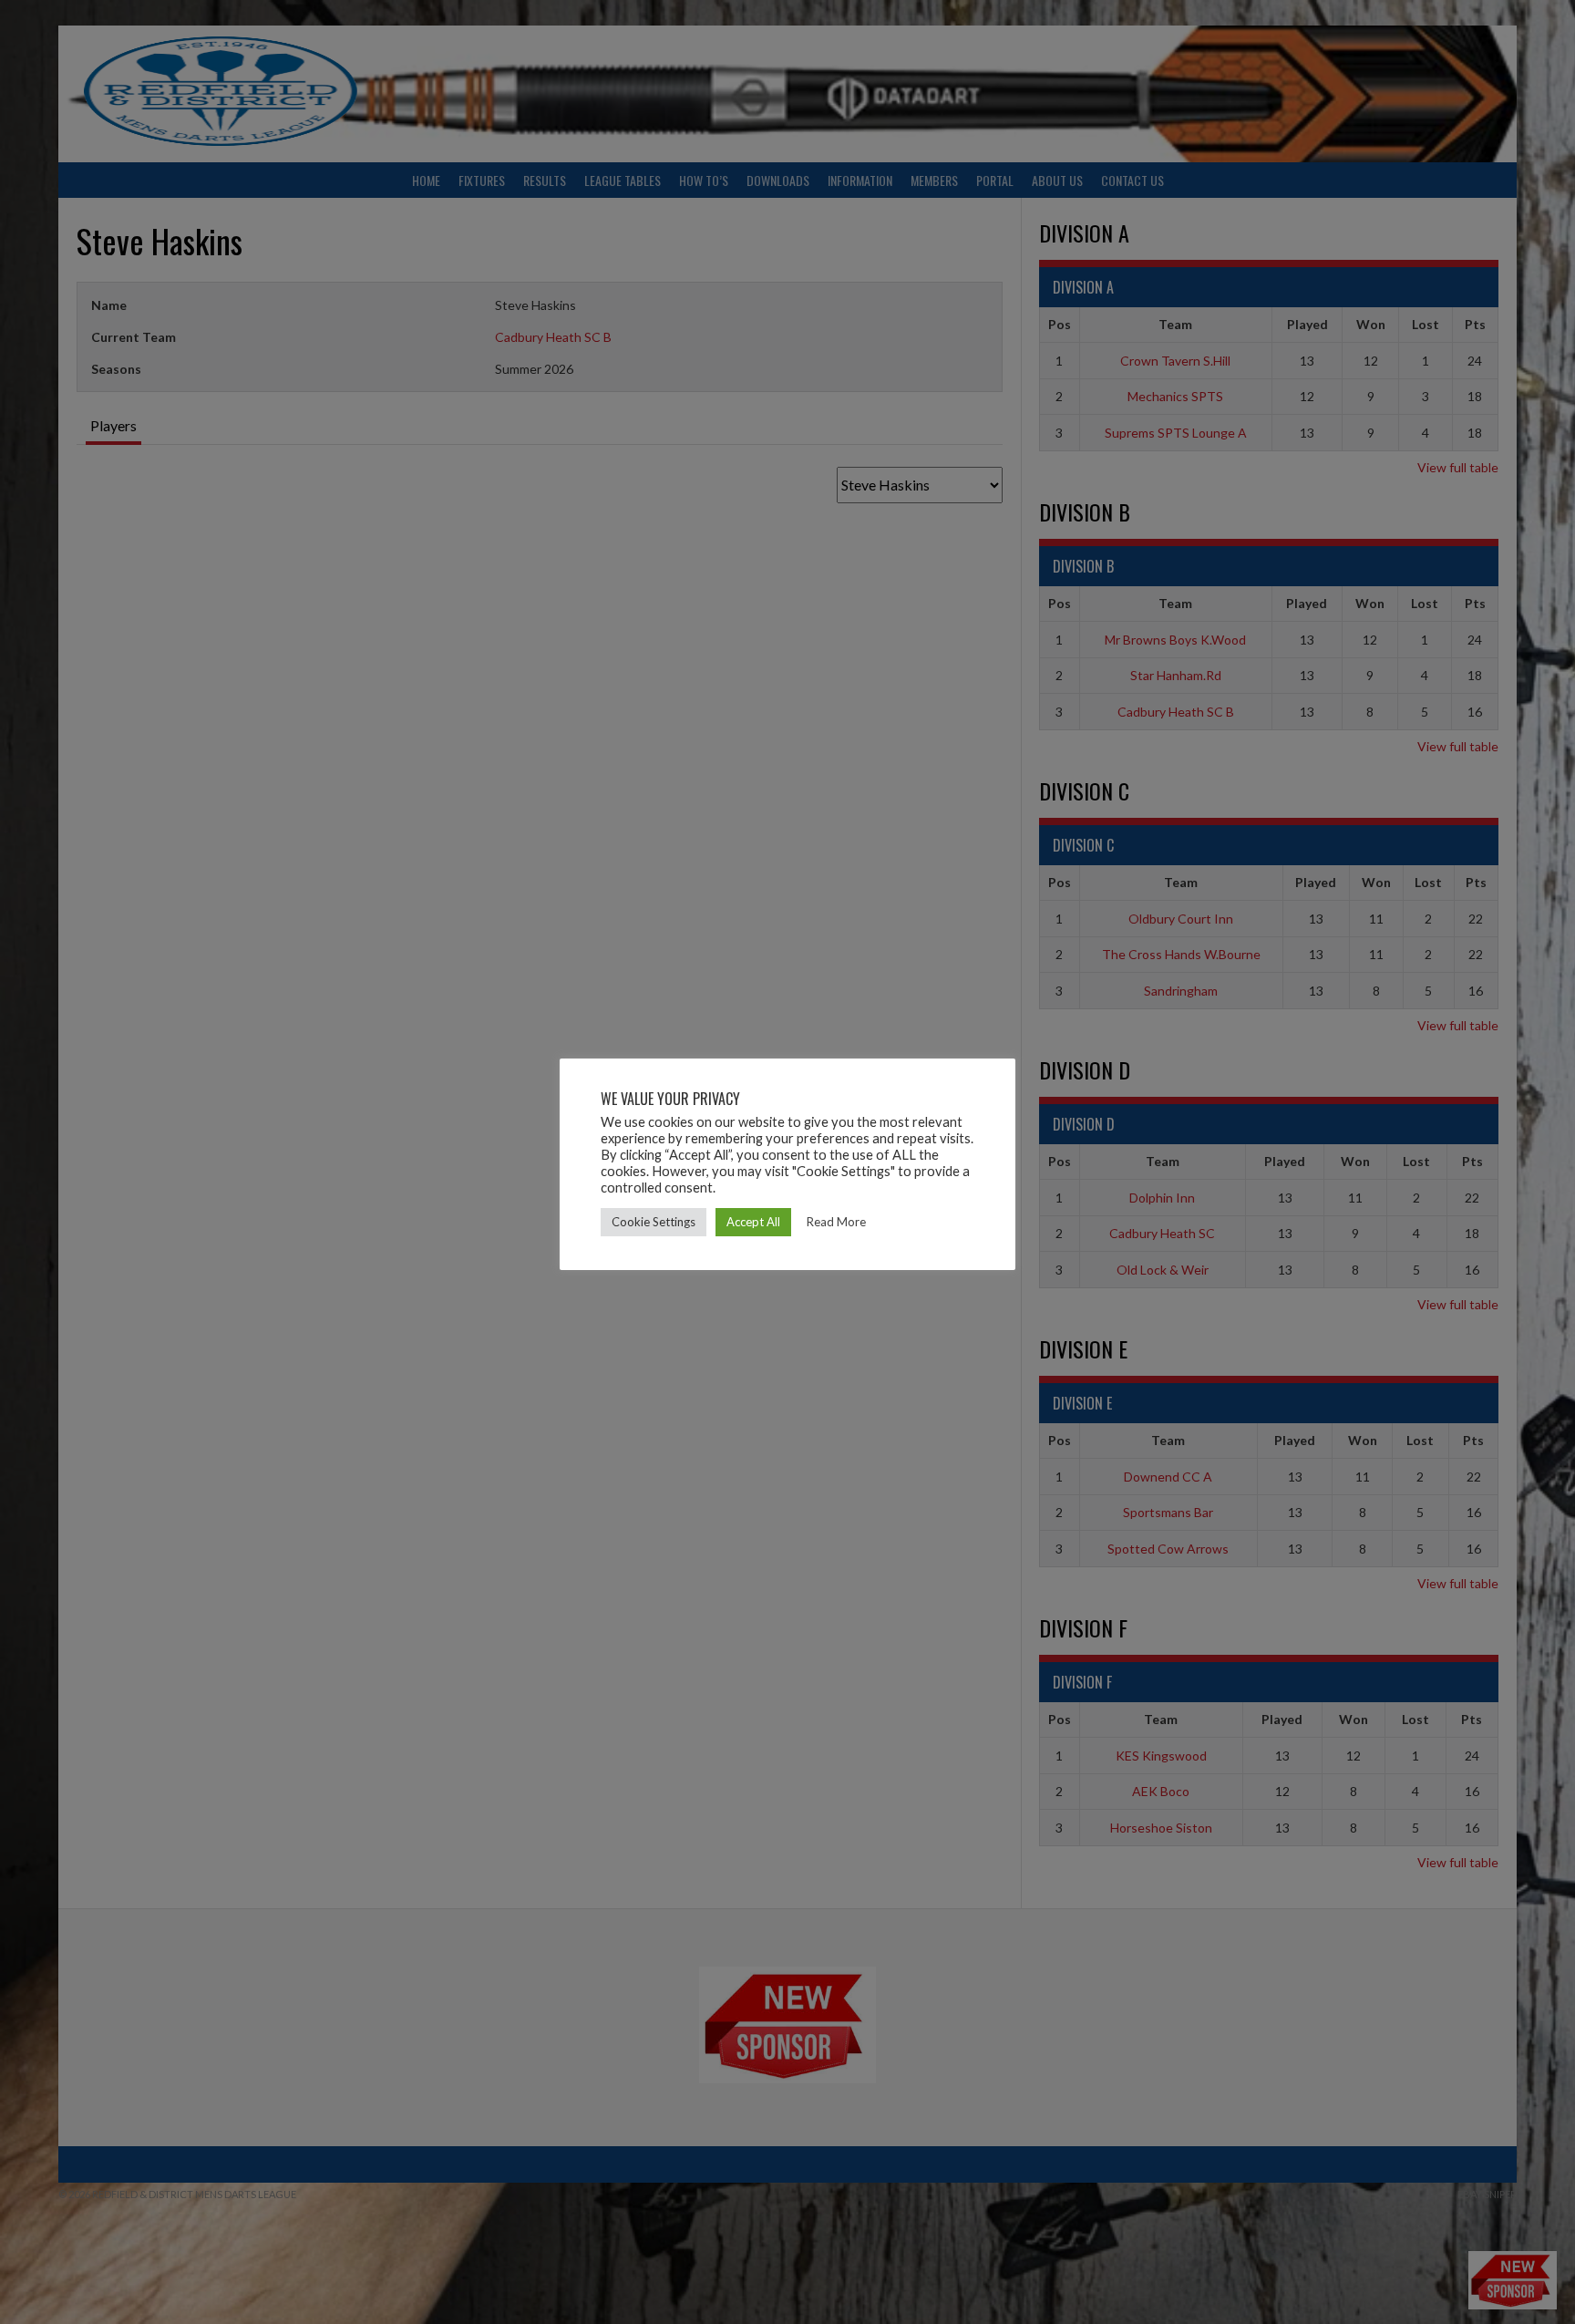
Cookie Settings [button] (654, 1222)
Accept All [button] (753, 1222)
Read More (836, 1222)
